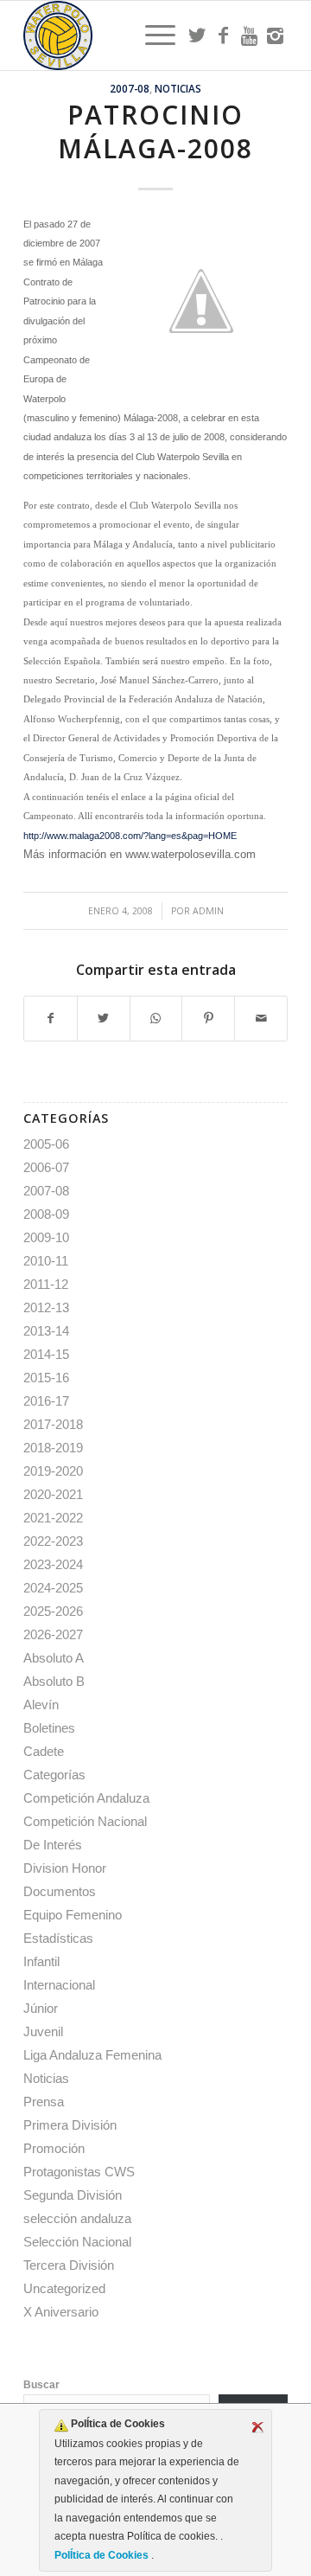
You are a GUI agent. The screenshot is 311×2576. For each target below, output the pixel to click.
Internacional (59, 1985)
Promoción (54, 2148)
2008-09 (46, 1214)
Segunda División (73, 2195)
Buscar (41, 2385)
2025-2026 (53, 1611)
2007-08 (130, 88)
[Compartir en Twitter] (104, 1019)
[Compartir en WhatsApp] (156, 1019)
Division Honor (65, 1868)
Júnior (41, 2008)
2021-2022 (53, 1518)
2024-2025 (53, 1588)
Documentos (60, 1891)
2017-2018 (53, 1424)
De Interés (53, 1845)
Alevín (41, 1705)
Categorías (54, 1775)
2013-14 (46, 1331)
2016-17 (46, 1401)
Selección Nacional (77, 2242)
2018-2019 (53, 1448)
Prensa (44, 2102)
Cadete (44, 1751)
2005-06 (46, 1144)
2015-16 (46, 1378)
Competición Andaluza (86, 1798)
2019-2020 (53, 1471)
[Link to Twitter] (197, 35)
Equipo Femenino (73, 1915)
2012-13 (46, 1307)
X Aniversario (61, 2312)
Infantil (41, 1961)
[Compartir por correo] (261, 1019)
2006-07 (46, 1167)
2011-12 (46, 1284)
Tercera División (69, 2265)
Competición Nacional (85, 1821)
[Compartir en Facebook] (51, 1019)
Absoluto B (54, 1681)
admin (208, 911)
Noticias (178, 88)
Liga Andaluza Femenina (92, 2055)
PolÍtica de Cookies (103, 2555)
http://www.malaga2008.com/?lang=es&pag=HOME (130, 836)
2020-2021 (53, 1494)
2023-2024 (53, 1564)
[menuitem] (152, 35)
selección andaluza (77, 2218)
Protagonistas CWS (79, 2172)
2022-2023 (53, 1541)
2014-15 (46, 1354)
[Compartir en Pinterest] (208, 1019)
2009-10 (46, 1237)
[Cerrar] (257, 2427)
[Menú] (152, 35)
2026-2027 (53, 1634)
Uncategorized (64, 2288)
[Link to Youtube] (249, 35)
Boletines (49, 1728)
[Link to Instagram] (275, 35)
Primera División (70, 2125)
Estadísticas (58, 1938)
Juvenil (43, 2031)
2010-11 (46, 1261)
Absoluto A (54, 1658)
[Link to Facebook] (223, 35)
